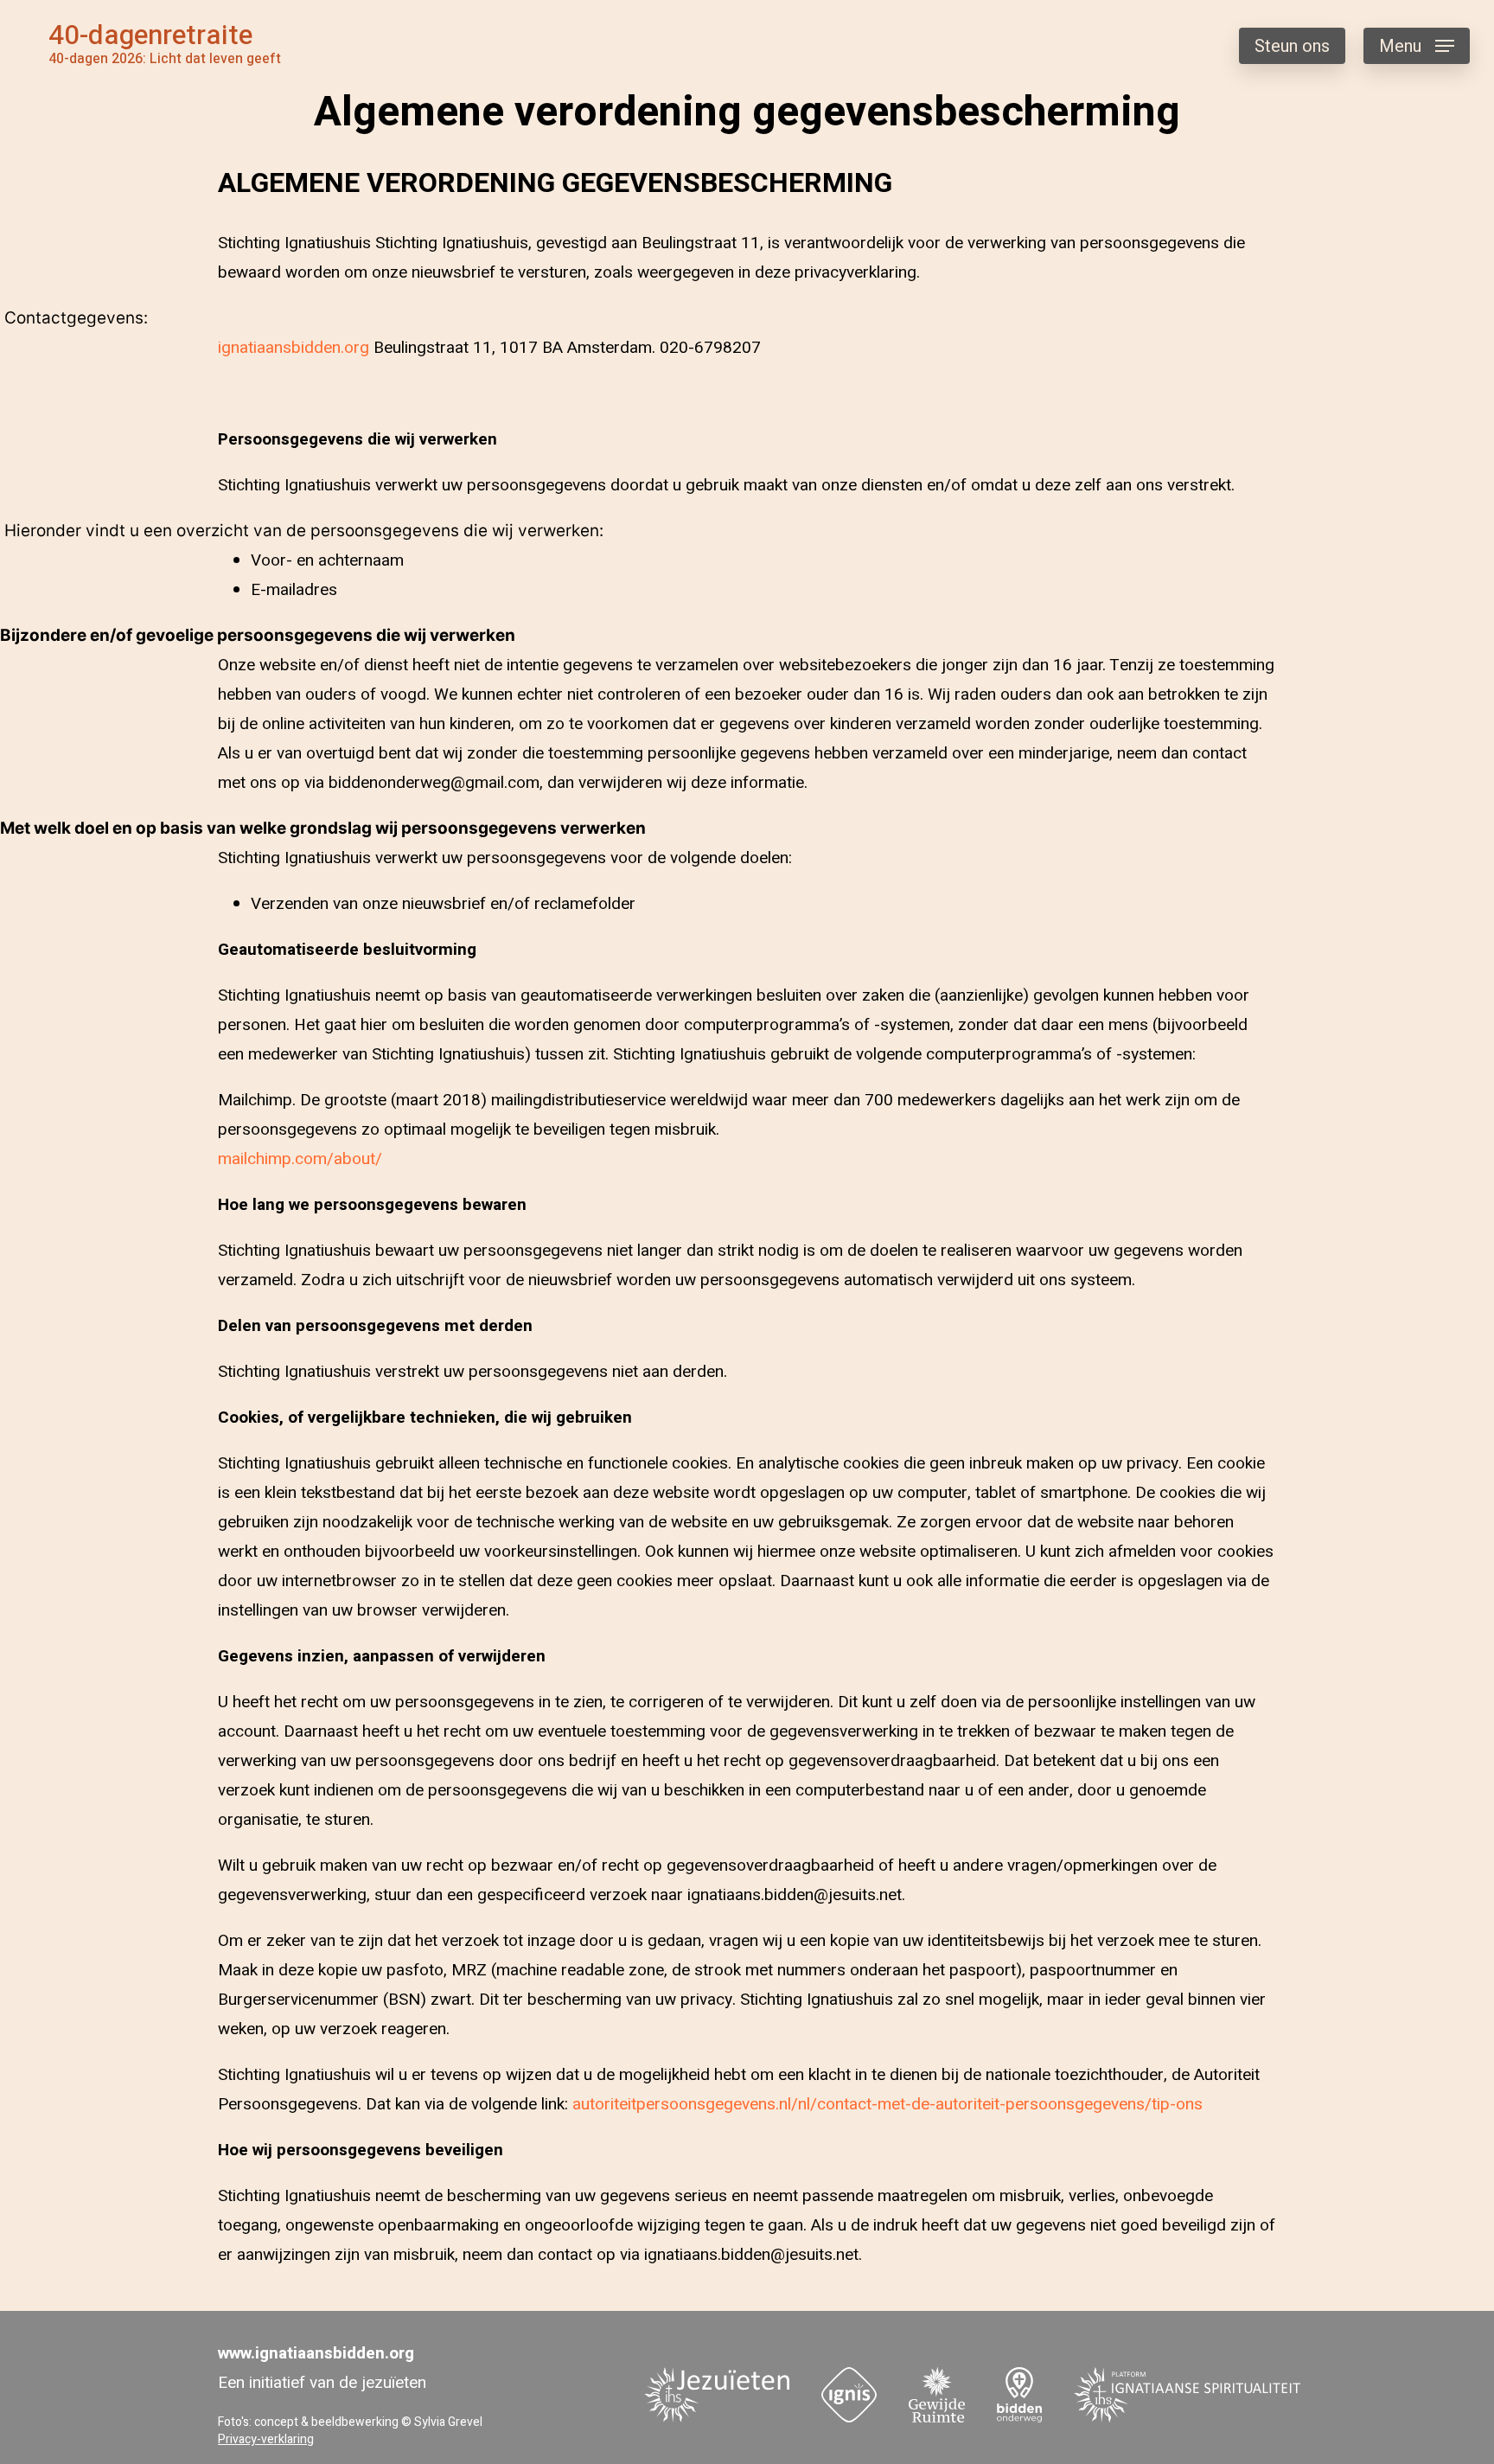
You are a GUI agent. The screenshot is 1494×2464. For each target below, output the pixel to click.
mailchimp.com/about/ (300, 1159)
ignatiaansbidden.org (294, 348)
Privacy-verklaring (266, 2439)
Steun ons (1292, 46)
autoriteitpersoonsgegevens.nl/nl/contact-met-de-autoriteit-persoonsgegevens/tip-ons (887, 2104)
